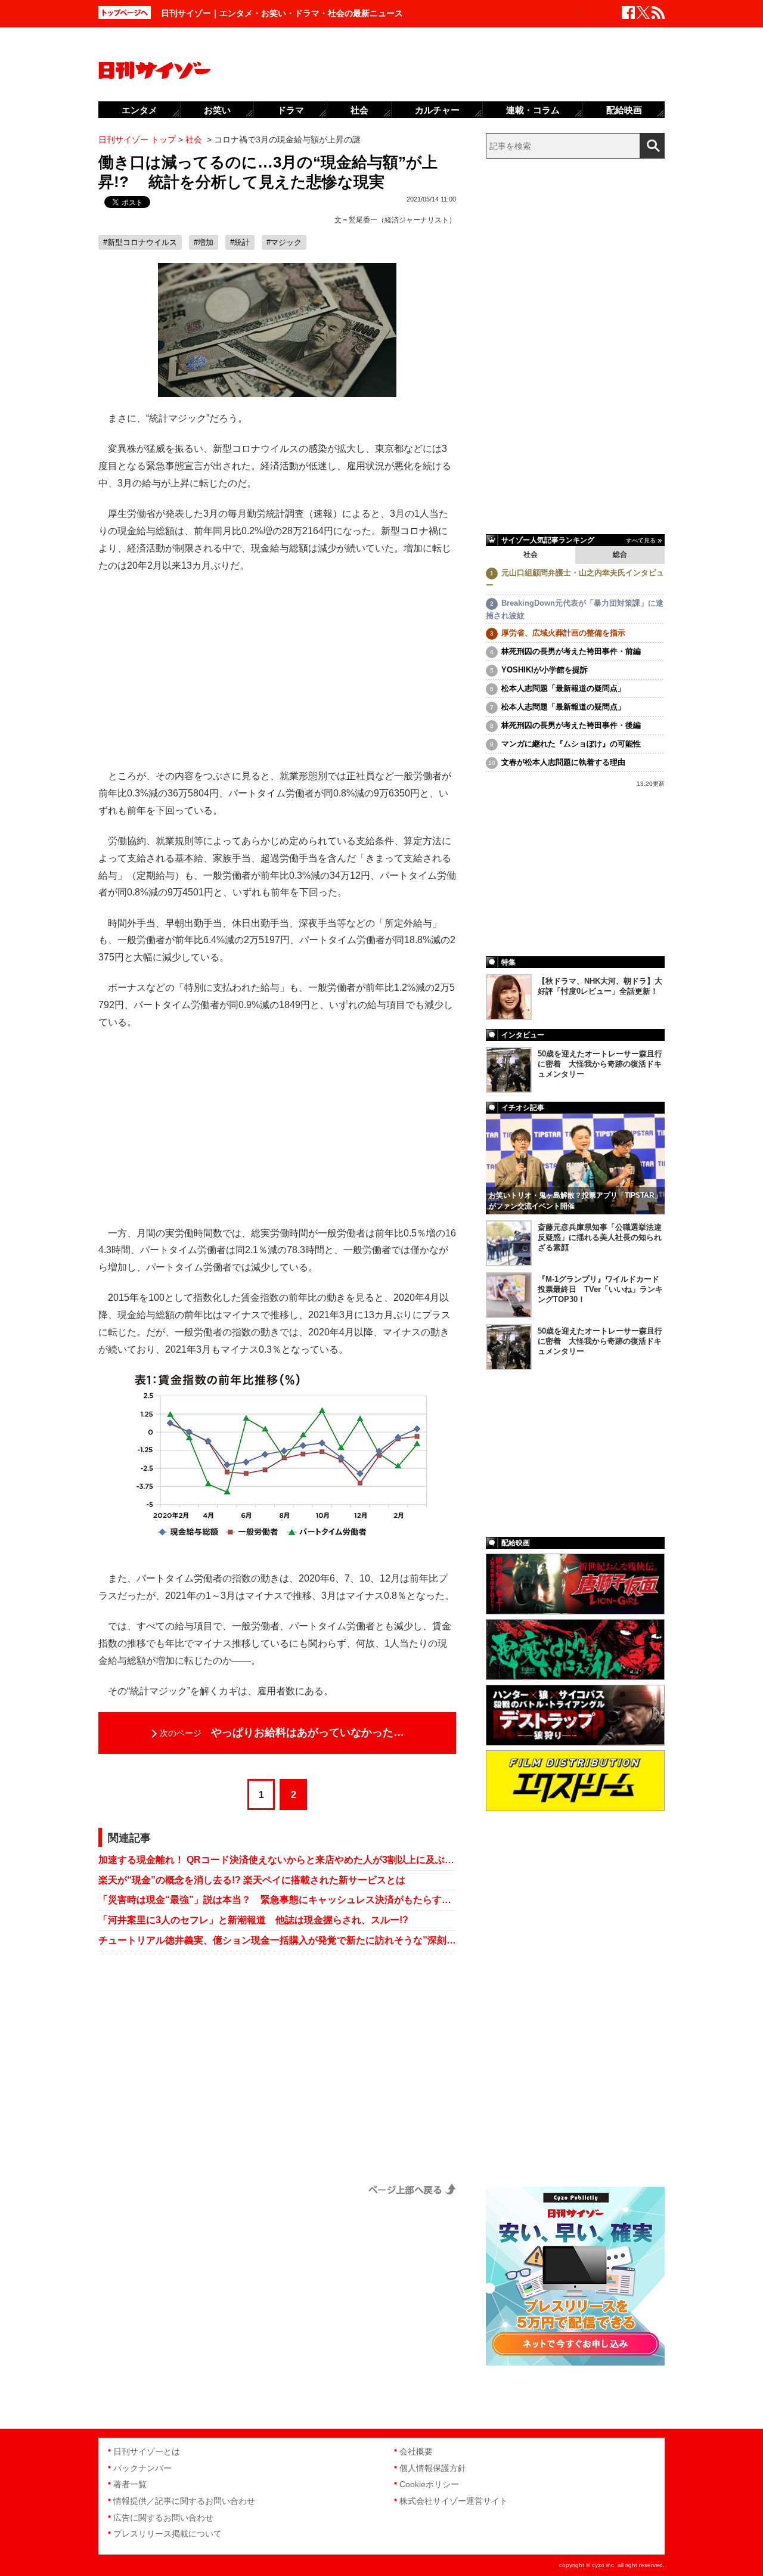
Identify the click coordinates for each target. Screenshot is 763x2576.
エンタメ (139, 110)
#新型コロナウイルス (140, 242)
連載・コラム (533, 110)
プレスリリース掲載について (168, 2534)
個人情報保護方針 (433, 2468)
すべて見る (641, 540)
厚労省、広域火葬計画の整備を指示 (563, 633)
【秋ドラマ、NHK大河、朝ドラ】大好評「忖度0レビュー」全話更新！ (600, 986)
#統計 (240, 242)
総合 (620, 554)
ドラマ (291, 110)
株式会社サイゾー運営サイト (454, 2501)
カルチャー (437, 110)
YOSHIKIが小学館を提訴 (545, 670)
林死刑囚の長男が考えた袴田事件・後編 (571, 725)
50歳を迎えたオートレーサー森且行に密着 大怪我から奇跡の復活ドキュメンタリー (600, 1064)
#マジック (284, 242)
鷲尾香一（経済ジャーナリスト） (402, 220)
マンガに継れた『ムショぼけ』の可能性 (571, 744)
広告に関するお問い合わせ (163, 2518)
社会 (531, 554)
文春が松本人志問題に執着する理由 (563, 762)
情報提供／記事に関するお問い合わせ (184, 2501)
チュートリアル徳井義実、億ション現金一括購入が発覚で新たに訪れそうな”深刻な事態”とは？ (277, 1940)
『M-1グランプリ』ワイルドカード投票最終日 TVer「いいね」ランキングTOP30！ (600, 1289)
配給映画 (624, 110)
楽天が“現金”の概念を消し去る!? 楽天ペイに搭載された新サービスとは (252, 1880)
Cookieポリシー (429, 2484)
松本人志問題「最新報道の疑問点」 (563, 688)
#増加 (204, 242)
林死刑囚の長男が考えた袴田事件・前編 (571, 651)
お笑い (217, 110)
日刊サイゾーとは (147, 2451)
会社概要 (416, 2451)
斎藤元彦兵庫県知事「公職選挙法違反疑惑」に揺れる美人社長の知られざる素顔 (600, 1237)
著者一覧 (130, 2484)
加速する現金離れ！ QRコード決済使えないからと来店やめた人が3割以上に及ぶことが (277, 1860)
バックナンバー (142, 2468)
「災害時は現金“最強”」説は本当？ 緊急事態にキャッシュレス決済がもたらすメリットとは (277, 1900)
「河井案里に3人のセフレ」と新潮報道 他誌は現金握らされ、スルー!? (253, 1920)
